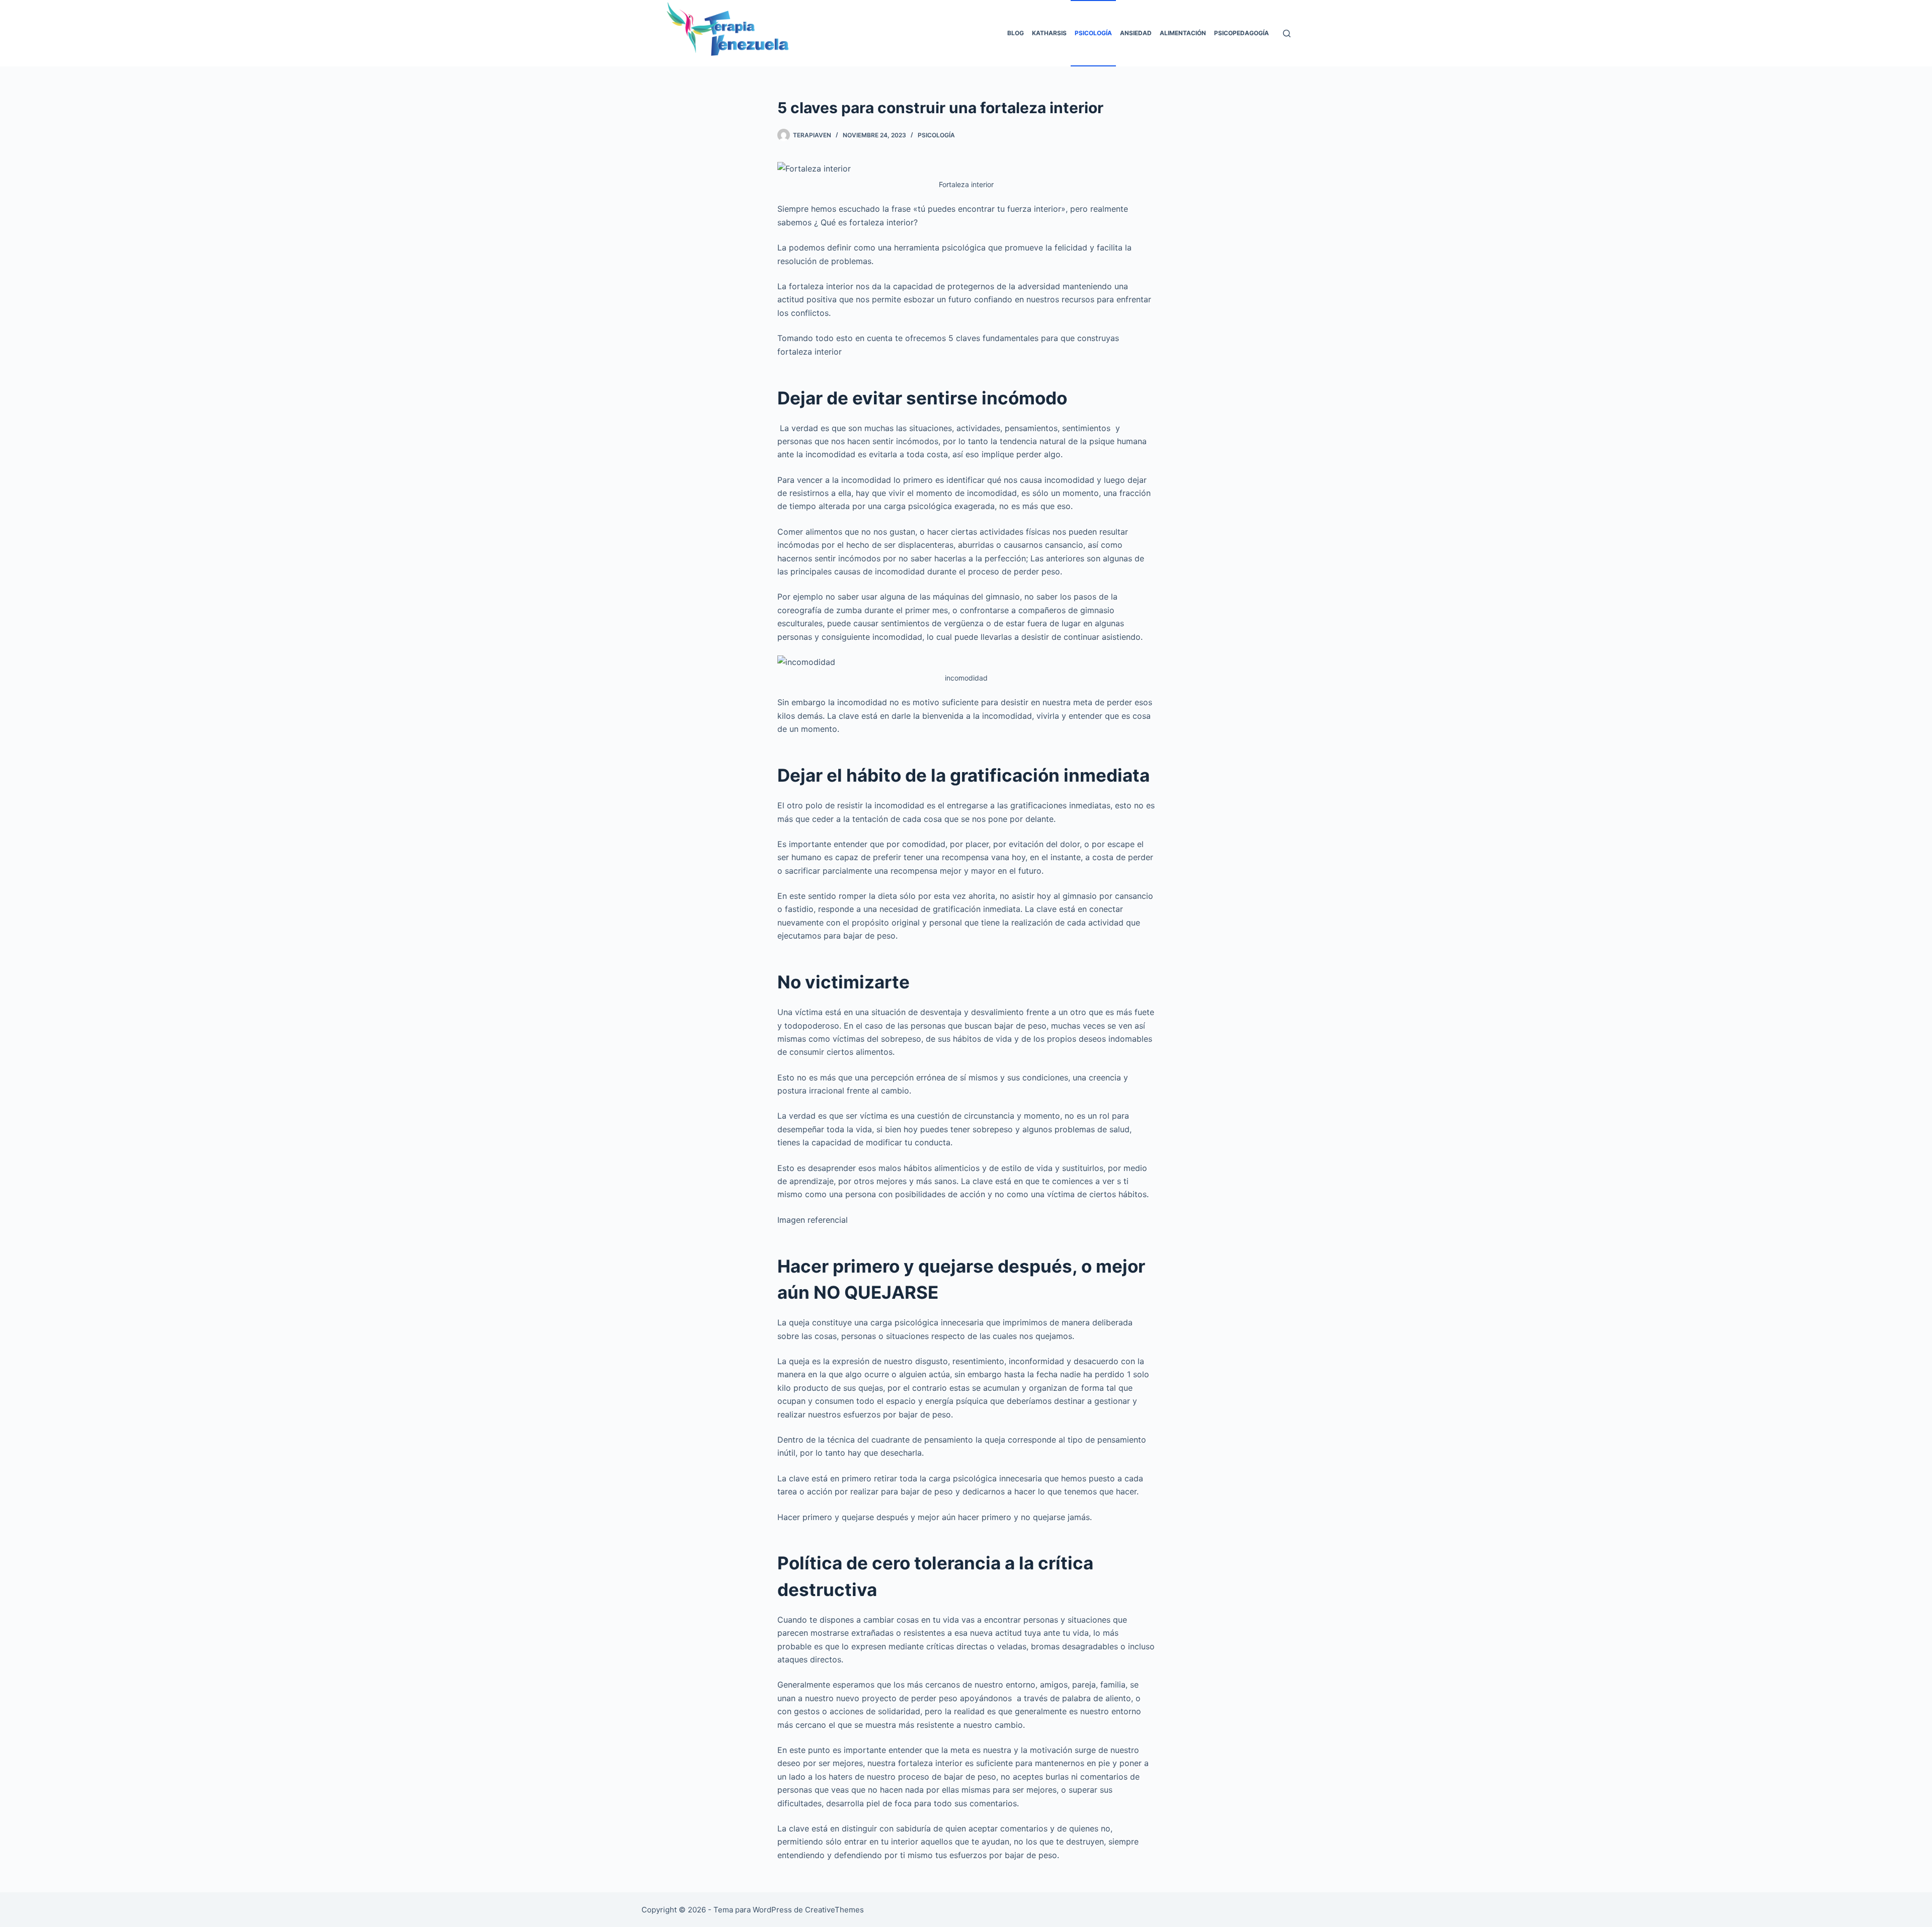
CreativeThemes (834, 1910)
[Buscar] (1287, 33)
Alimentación (1183, 33)
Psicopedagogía (1241, 33)
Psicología (1093, 33)
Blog (1016, 33)
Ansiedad (1136, 33)
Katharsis (1049, 33)
